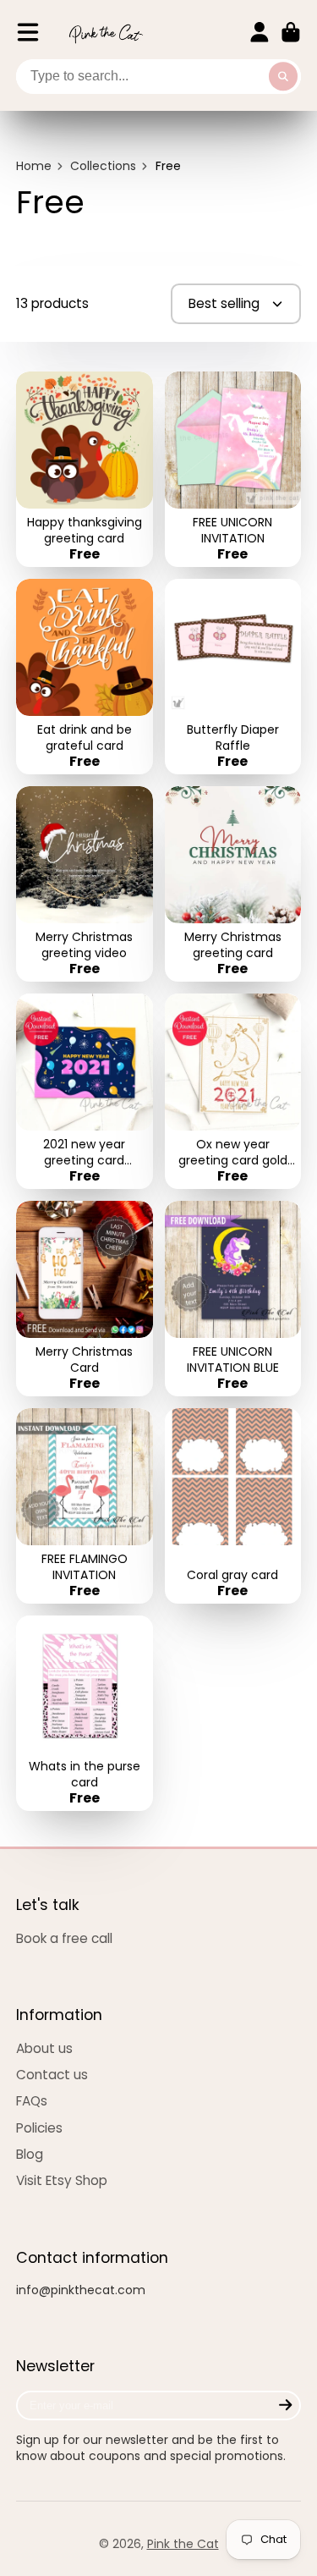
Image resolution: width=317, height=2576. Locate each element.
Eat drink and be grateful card (85, 677)
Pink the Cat (183, 2544)
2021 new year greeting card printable (85, 1091)
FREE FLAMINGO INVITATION (85, 1506)
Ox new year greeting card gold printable (233, 1091)
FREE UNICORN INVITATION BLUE (233, 1299)
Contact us (52, 2075)
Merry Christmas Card (85, 1299)
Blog (30, 2154)
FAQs (32, 2101)
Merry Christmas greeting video (85, 884)
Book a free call (64, 1938)
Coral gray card (233, 1506)
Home (34, 166)
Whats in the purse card (85, 1713)
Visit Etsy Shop (62, 2180)
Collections (103, 166)
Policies (39, 2128)
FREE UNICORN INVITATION (233, 469)
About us (44, 2048)
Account (260, 32)
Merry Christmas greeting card (233, 884)
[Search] (283, 77)
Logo (106, 33)
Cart (291, 32)
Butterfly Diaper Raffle (233, 677)
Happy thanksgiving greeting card (85, 469)
